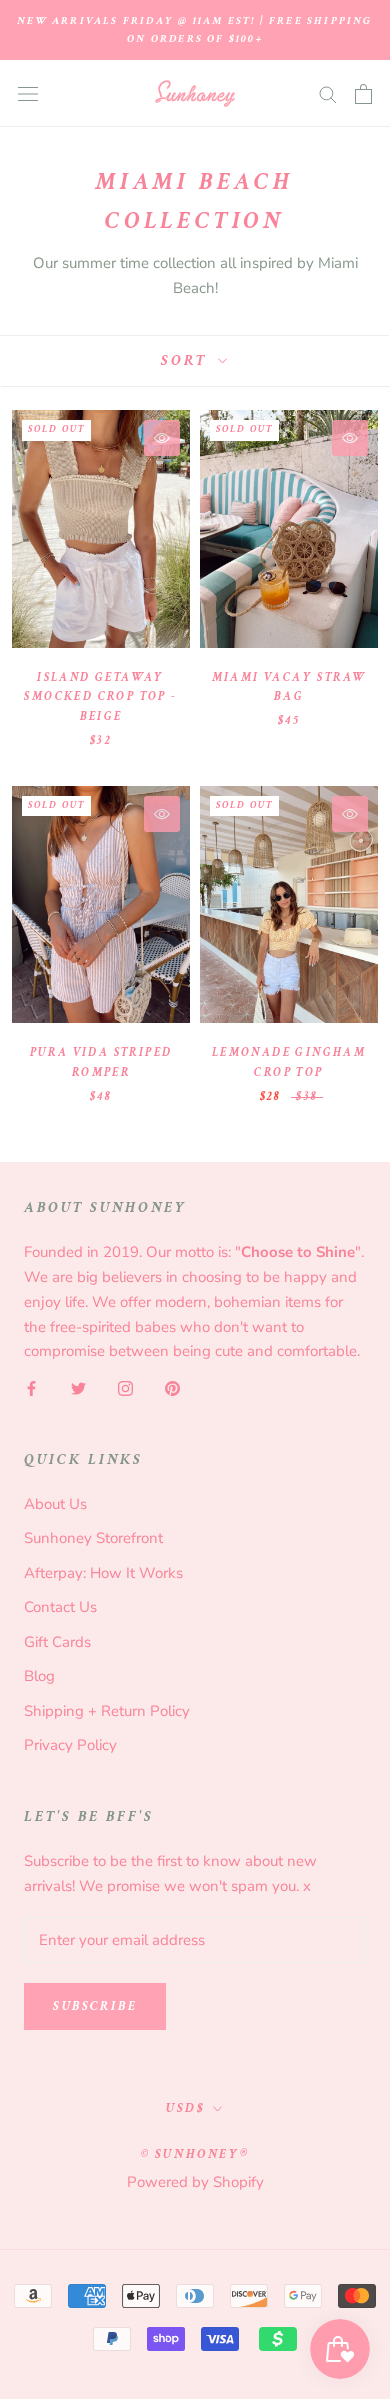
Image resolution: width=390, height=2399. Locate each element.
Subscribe (95, 2006)
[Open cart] (363, 94)
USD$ (185, 2108)
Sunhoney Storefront (93, 1538)
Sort (187, 360)
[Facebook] (31, 1387)
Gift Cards (57, 1642)
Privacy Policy (70, 1745)
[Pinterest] (172, 1387)
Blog (39, 1676)
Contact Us (60, 1607)
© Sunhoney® (195, 2154)
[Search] (328, 93)
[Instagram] (125, 1387)
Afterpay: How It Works (103, 1573)
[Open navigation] (28, 93)
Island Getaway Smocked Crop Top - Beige (100, 697)
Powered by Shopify (195, 2182)
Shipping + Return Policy (107, 1711)
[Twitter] (78, 1387)
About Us (55, 1504)
